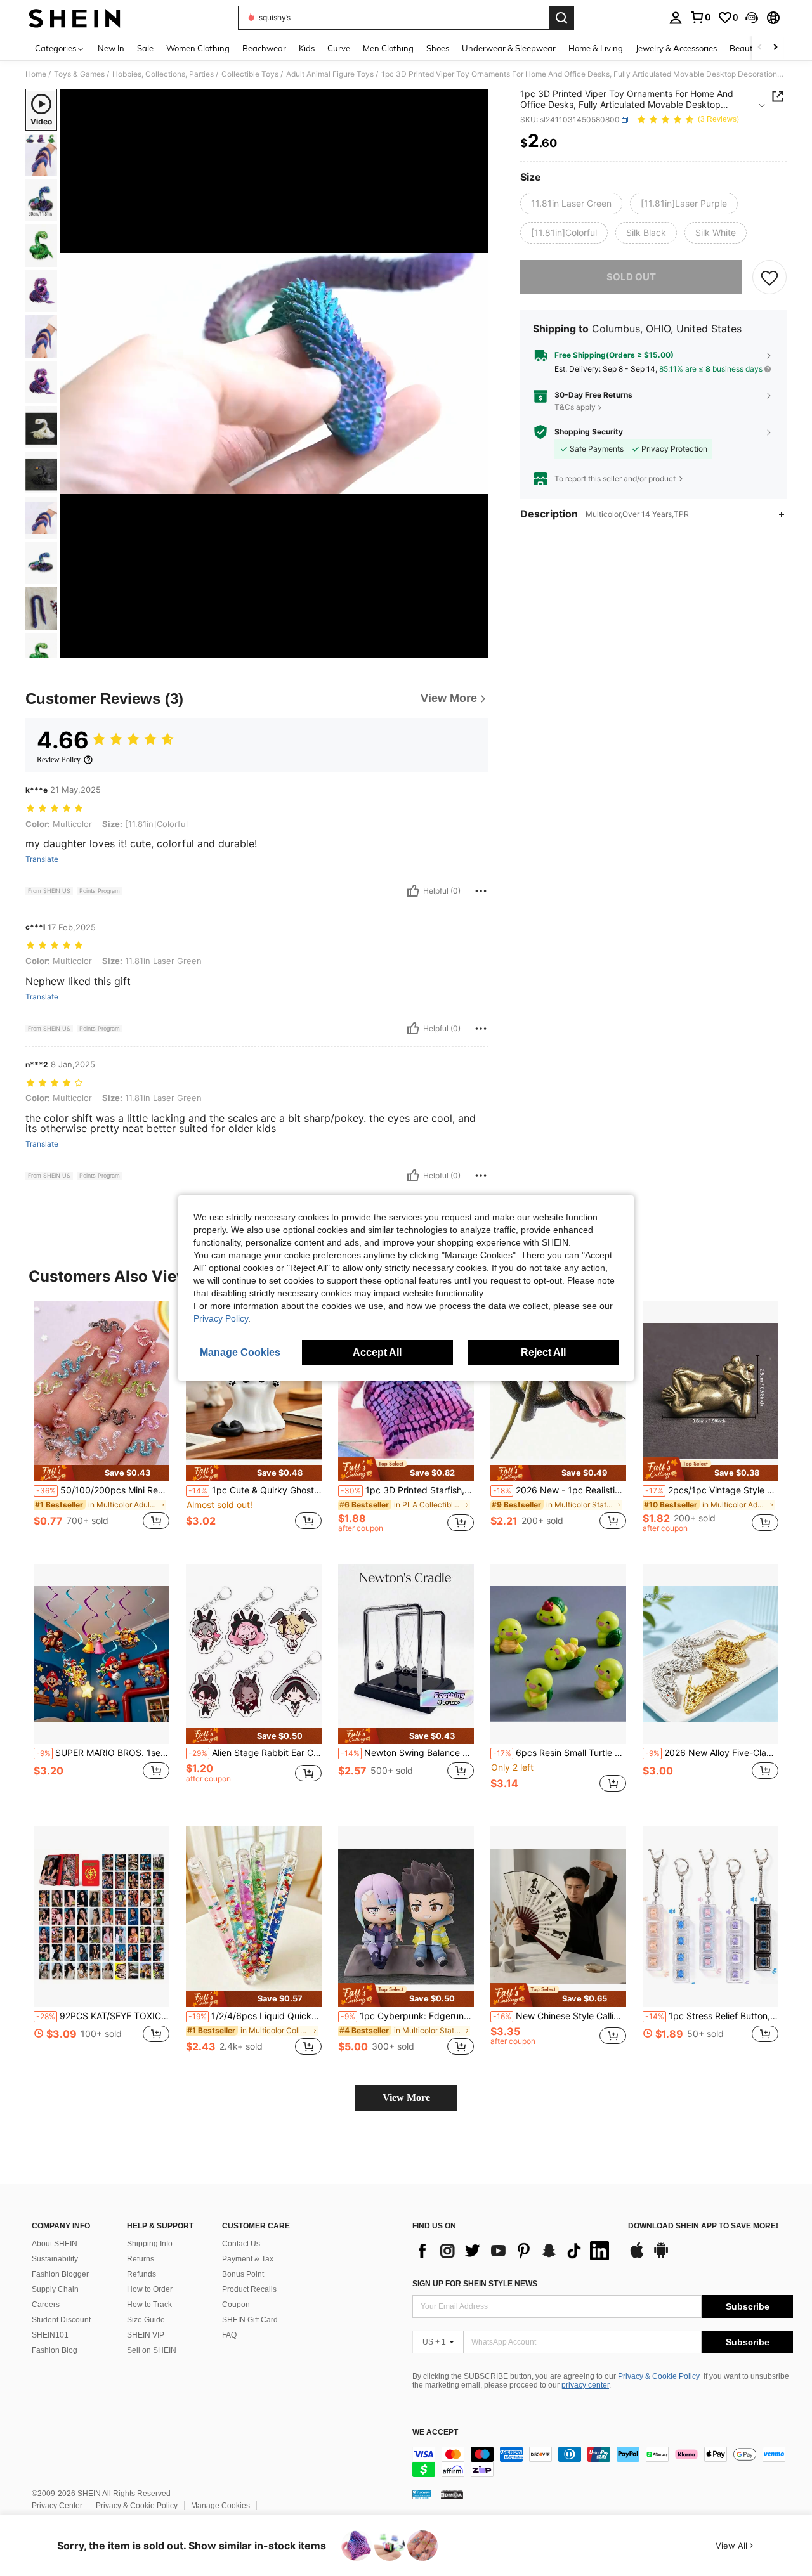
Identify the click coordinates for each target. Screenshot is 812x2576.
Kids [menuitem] (307, 48)
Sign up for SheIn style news (475, 2284)
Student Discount (61, 2320)
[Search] (561, 18)
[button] (752, 18)
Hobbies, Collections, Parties (163, 74)
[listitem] (101, 1422)
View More (406, 2098)
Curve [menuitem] (339, 48)
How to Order (150, 2289)
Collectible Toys (250, 74)
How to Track (149, 2305)
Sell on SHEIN (152, 2350)
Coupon (236, 2305)
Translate (42, 859)
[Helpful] (413, 891)
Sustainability (55, 2259)
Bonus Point (243, 2274)
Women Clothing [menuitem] (198, 48)
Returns (141, 2259)
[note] (101, 1473)
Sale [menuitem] (145, 48)
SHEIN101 (50, 2335)
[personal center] (676, 18)
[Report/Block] (481, 891)
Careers (46, 2305)
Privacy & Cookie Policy (659, 2376)
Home (36, 74)
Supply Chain (55, 2289)
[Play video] (275, 374)
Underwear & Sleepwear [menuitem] (509, 48)
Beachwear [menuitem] (264, 48)
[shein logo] (75, 18)
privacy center (585, 2385)
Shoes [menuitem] (438, 48)
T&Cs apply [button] (575, 407)
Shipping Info (150, 2244)
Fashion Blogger (60, 2274)
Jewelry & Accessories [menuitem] (676, 48)
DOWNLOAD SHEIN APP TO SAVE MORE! (703, 2226)
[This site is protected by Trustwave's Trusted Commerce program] (422, 2494)
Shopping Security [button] (589, 432)
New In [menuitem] (111, 48)
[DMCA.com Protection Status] (452, 2494)
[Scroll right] (775, 48)
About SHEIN (55, 2244)
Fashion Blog (55, 2350)
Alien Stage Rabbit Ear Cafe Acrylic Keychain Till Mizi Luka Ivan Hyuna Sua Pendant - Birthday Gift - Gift (255, 1753)
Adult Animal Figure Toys (330, 74)
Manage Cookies (220, 2506)
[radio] (571, 204)
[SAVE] (769, 277)
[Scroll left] (760, 48)
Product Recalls (249, 2289)
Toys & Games (79, 74)
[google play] (661, 2256)
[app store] (637, 2256)
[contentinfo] (603, 2462)
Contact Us (241, 2244)
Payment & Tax (248, 2259)
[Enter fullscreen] (475, 648)
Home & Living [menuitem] (596, 48)
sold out (631, 277)
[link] (700, 17)
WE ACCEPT (435, 2432)
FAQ (229, 2335)
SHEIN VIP (146, 2335)
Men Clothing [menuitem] (388, 48)
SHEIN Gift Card (250, 2320)
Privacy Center (57, 2506)
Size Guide (146, 2320)
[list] (514, 2251)
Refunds (141, 2274)
